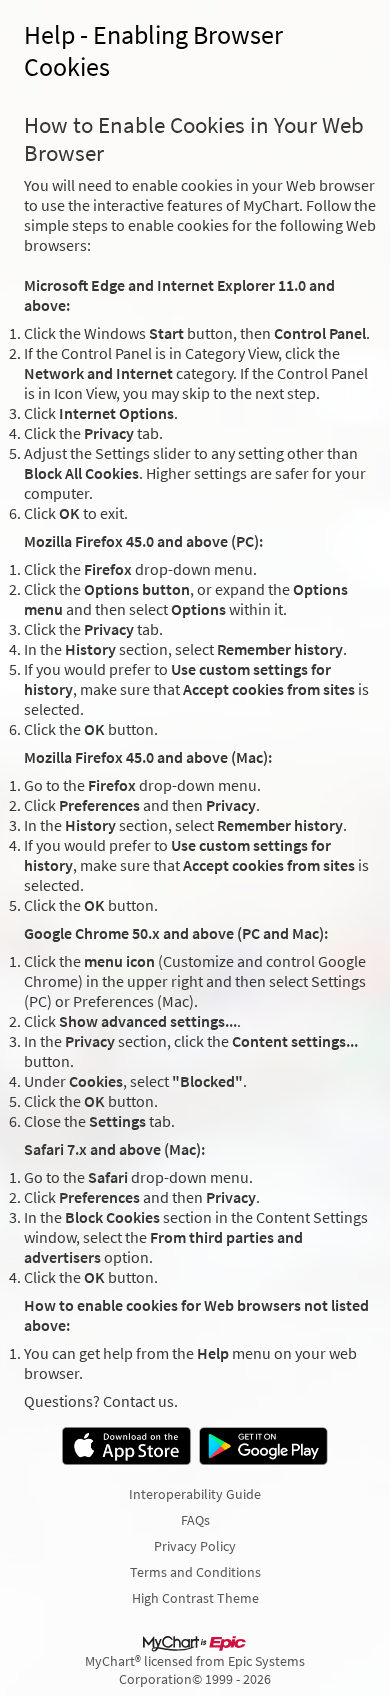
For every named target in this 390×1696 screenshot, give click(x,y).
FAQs (195, 1520)
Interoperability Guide (195, 1494)
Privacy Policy (195, 1546)
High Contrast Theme (195, 1598)
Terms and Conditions (195, 1572)
